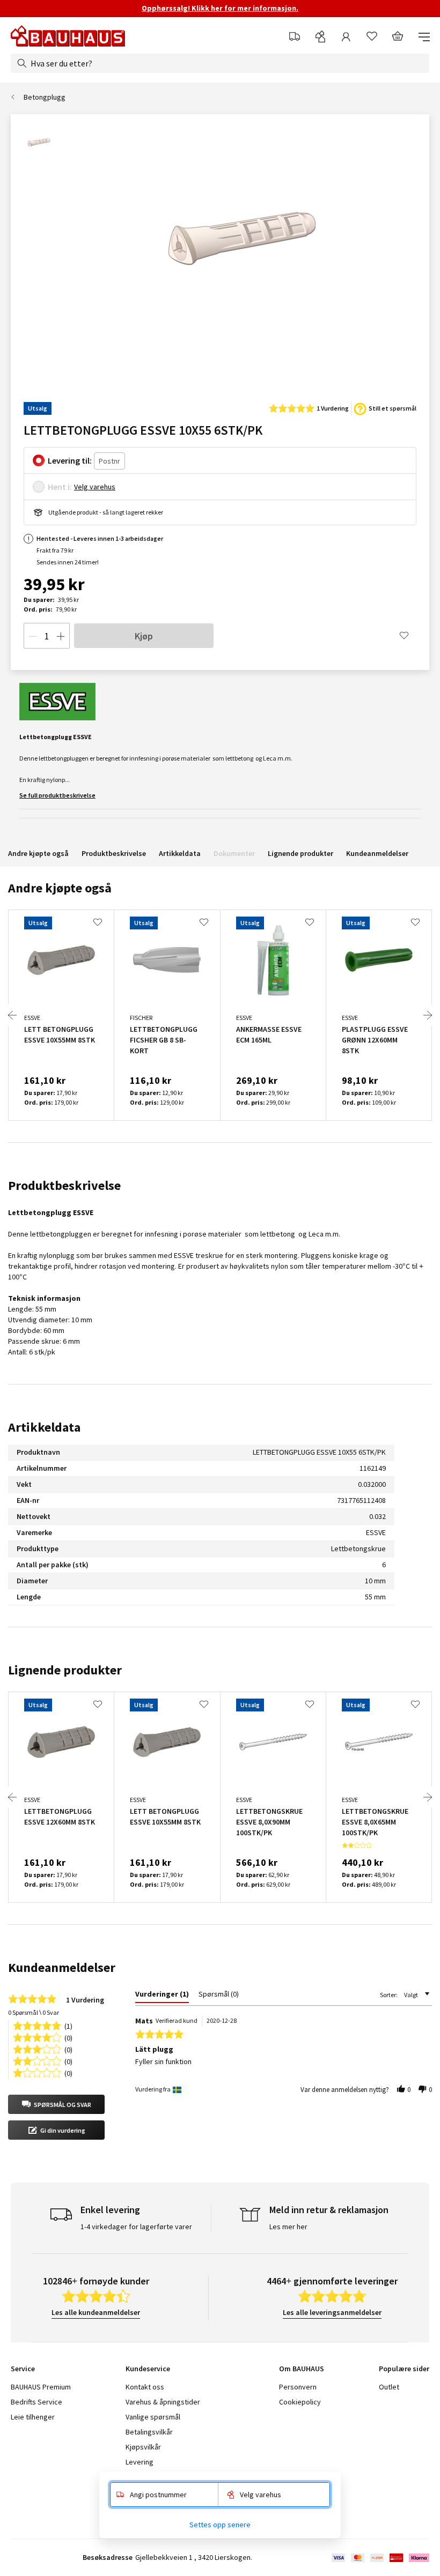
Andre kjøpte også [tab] (60, 888)
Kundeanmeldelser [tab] (62, 1967)
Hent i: (60, 487)
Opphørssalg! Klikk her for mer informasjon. (220, 8)
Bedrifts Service (36, 2402)
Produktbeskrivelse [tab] (64, 1185)
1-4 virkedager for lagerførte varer (136, 2227)
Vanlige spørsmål (153, 2417)
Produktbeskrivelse (114, 853)
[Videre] (428, 1015)
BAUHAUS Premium (41, 2387)
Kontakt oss (145, 2387)
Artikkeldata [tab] (44, 1427)
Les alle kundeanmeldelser (96, 2312)
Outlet (389, 2387)
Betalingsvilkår (149, 2432)
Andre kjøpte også (38, 853)
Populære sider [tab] (404, 2369)
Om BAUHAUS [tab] (302, 2369)
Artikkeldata (180, 853)
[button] (56, 2104)
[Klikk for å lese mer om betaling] (380, 2558)
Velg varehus (95, 487)
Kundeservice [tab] (148, 2369)
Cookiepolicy (300, 2402)
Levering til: (70, 460)
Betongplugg (45, 97)
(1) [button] (68, 2025)
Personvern (298, 2387)
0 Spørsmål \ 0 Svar (34, 2012)
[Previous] (12, 1015)
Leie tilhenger (33, 2417)
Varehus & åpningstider (163, 2402)
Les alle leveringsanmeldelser (332, 2312)
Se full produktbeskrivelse (57, 795)
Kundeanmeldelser (377, 853)
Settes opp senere (220, 2525)
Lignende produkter (300, 853)
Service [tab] (23, 2369)
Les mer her (288, 2227)
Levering (140, 2462)
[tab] (162, 1996)
